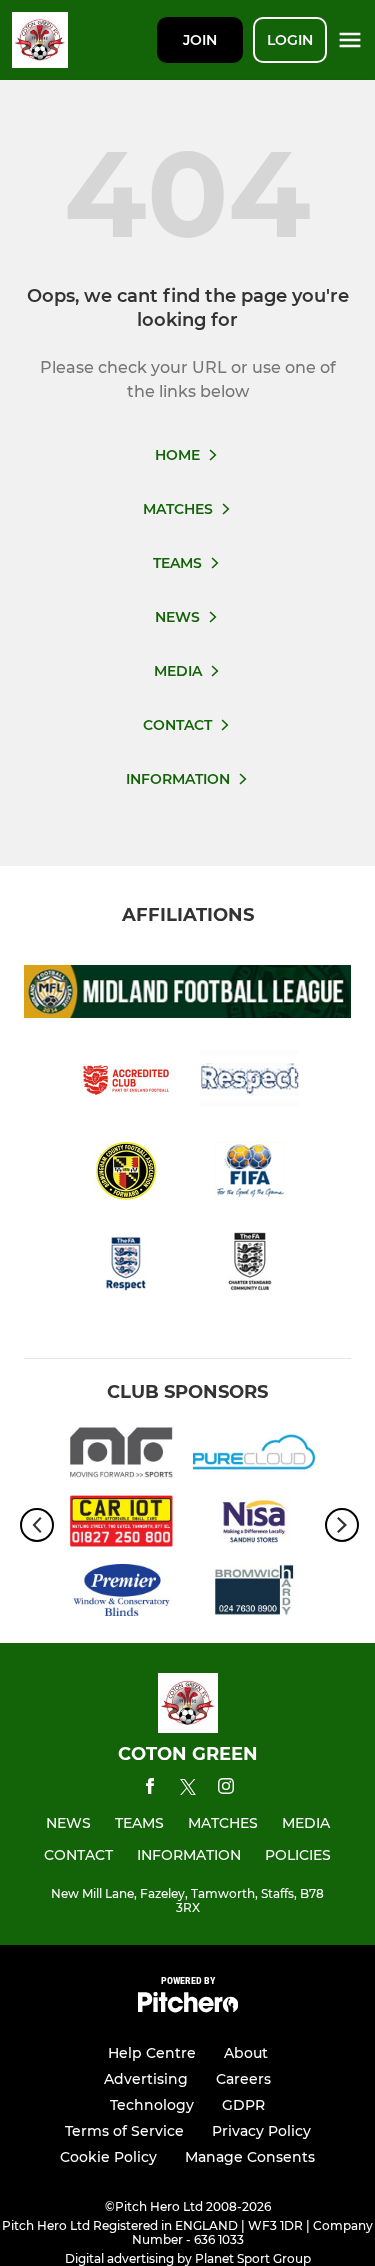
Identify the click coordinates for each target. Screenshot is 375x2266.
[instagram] (226, 1789)
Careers (243, 2079)
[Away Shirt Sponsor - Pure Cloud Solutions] (254, 1455)
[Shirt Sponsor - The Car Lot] (121, 1524)
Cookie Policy (108, 2157)
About (246, 2053)
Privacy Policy (261, 2131)
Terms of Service (124, 2131)
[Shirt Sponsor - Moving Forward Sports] (121, 1455)
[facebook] (150, 1789)
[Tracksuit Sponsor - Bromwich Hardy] (254, 1593)
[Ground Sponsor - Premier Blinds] (121, 1593)
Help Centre (152, 2053)
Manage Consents (250, 2157)
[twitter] (188, 1790)
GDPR (243, 2105)
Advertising (146, 2079)
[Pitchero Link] (188, 2007)
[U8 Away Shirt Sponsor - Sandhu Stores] (254, 1524)
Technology (152, 2105)
